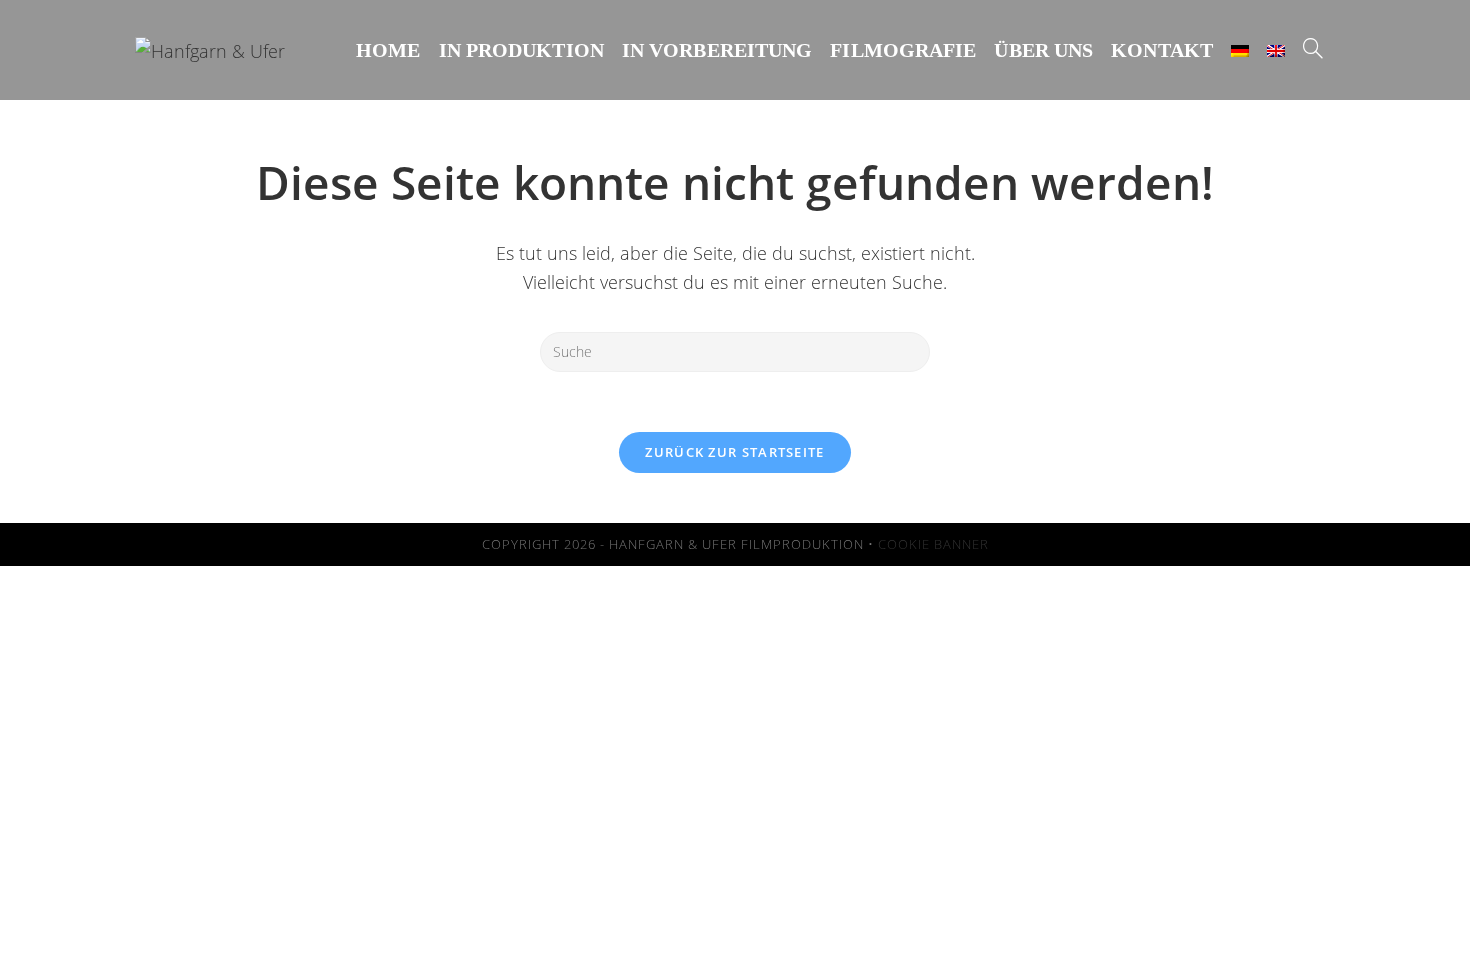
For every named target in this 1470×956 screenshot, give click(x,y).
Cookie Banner (933, 544)
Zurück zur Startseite (734, 452)
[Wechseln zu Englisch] (1276, 50)
